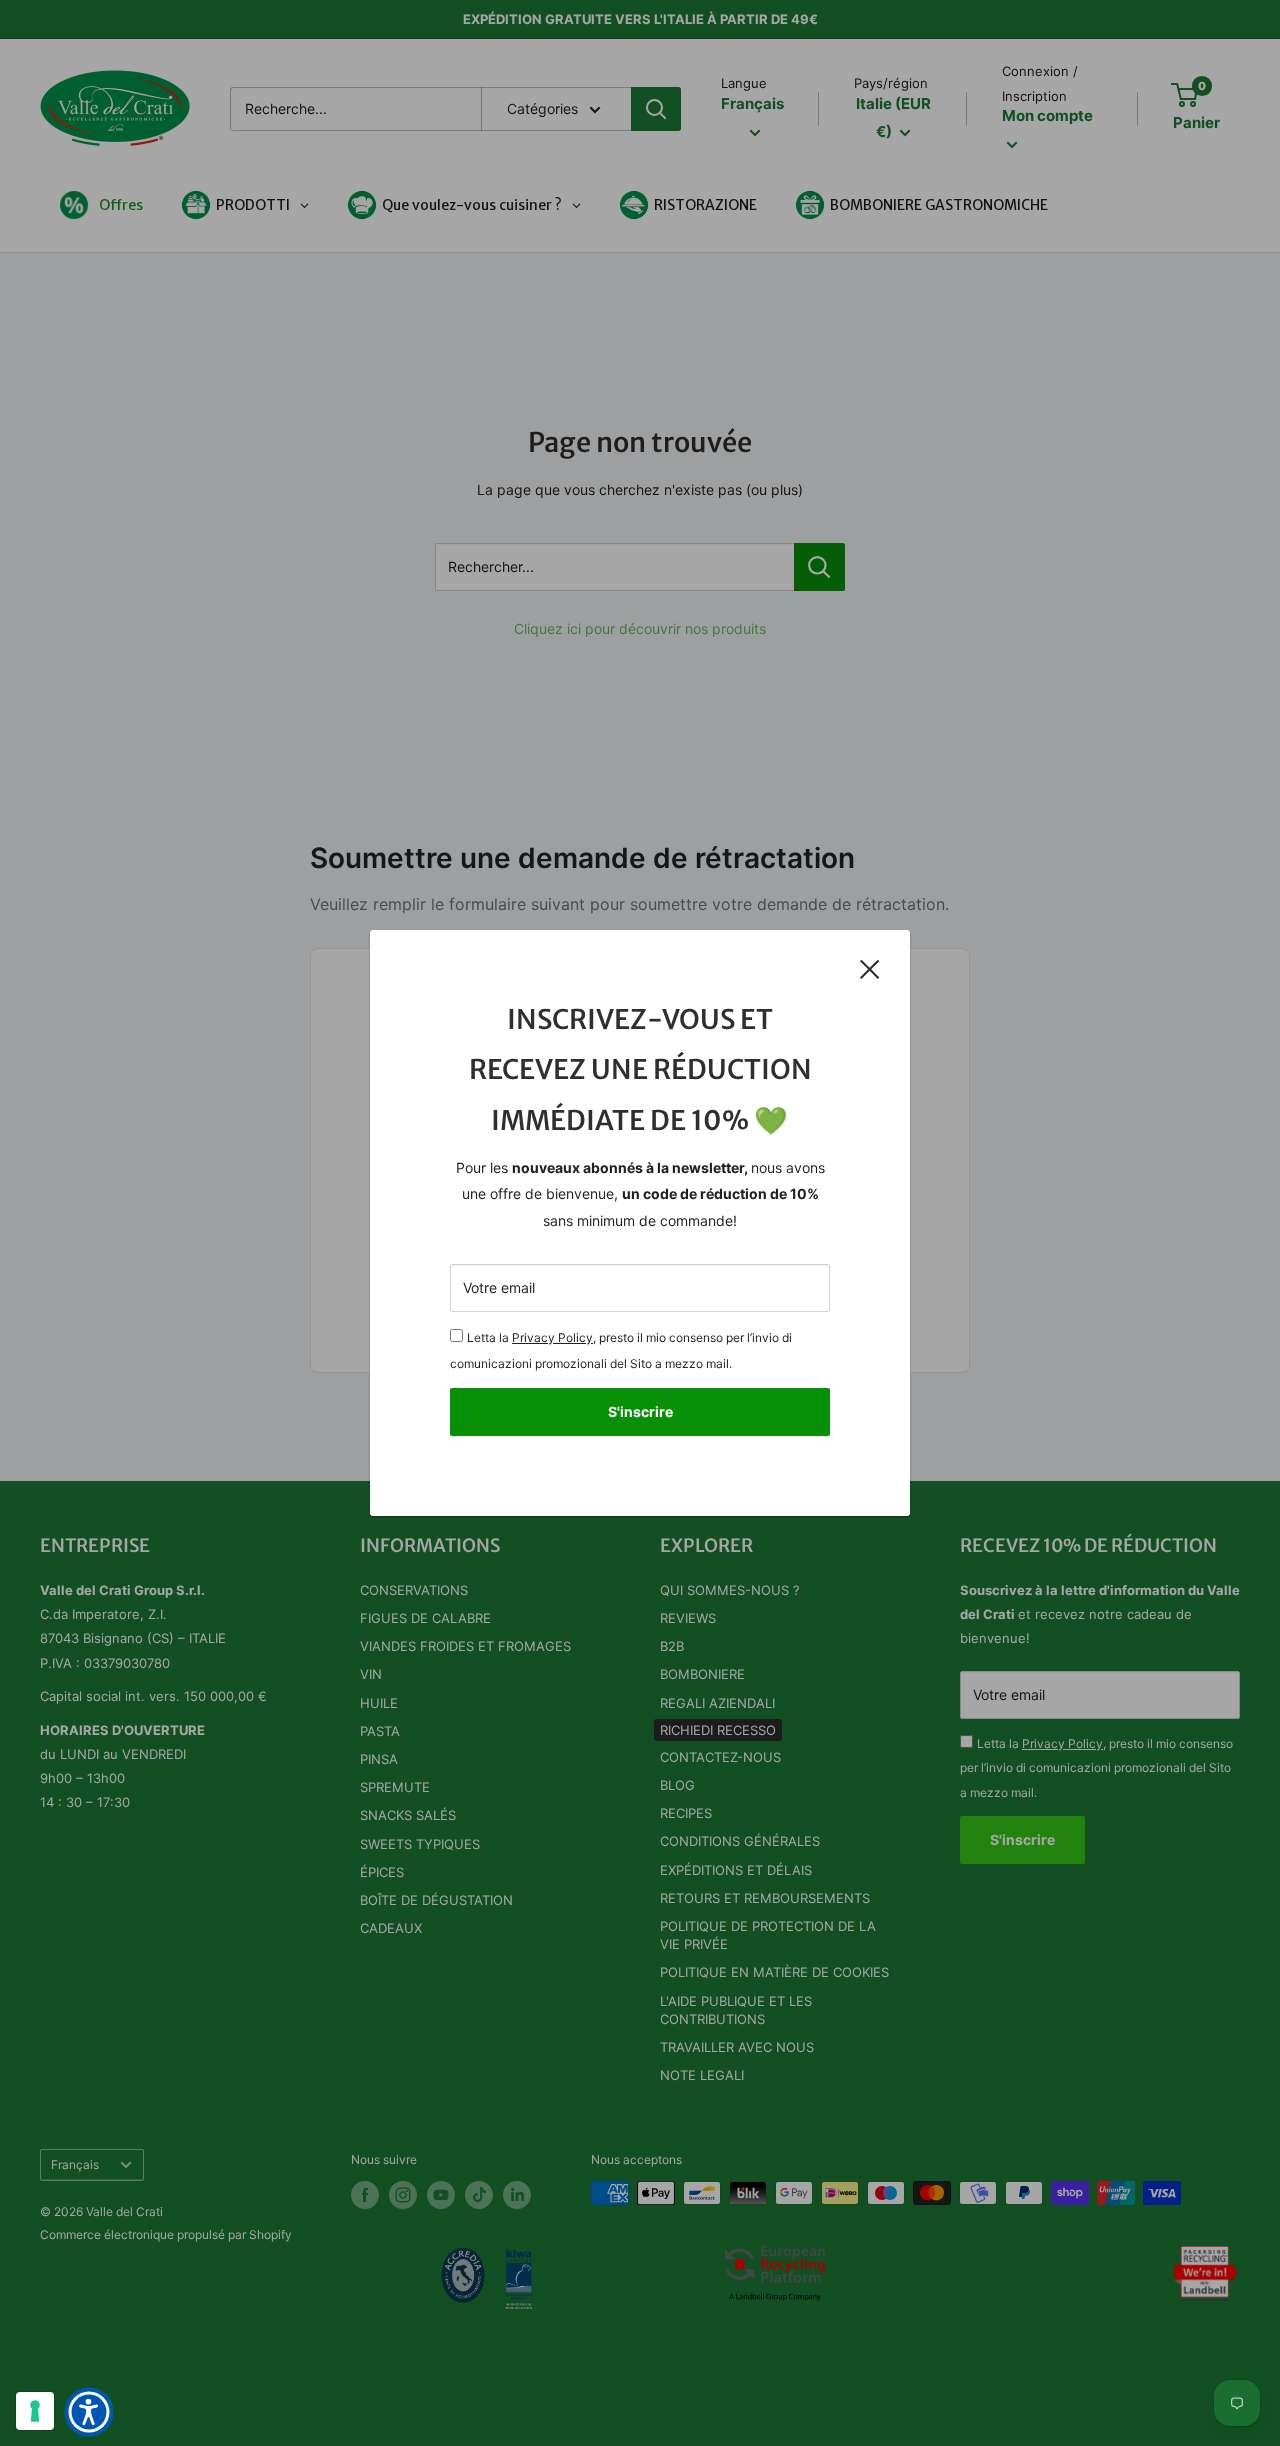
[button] (89, 2412)
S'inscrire (640, 1411)
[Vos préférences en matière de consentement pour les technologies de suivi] (35, 2411)
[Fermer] (870, 968)
